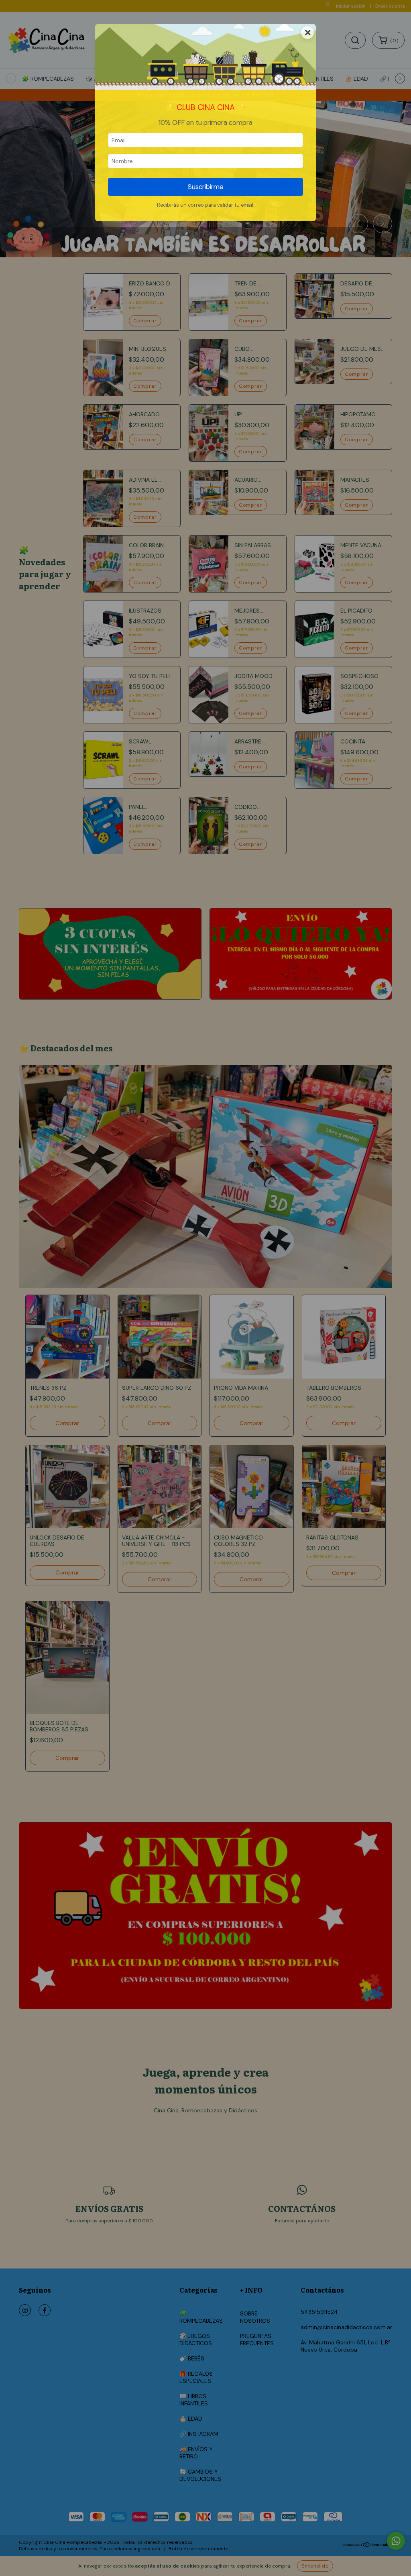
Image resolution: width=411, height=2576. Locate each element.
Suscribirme (206, 187)
